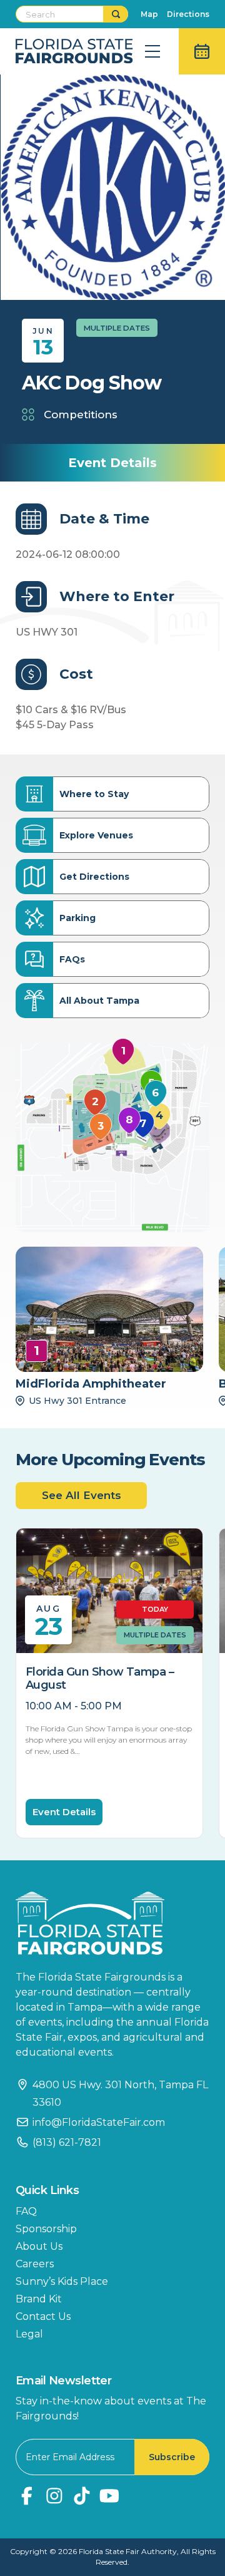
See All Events (82, 1495)
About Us (39, 2246)
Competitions (81, 415)
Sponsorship (46, 2229)
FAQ (26, 2211)
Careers (35, 2264)
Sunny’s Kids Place (62, 2281)
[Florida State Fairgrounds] (112, 1923)
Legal (29, 2334)
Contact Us (43, 2316)
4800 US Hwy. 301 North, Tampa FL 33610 (120, 2094)
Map (149, 14)
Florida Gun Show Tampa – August (100, 1679)
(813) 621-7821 (67, 2142)
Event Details (64, 1812)
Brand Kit (39, 2299)
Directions (188, 14)
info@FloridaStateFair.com (99, 2122)
